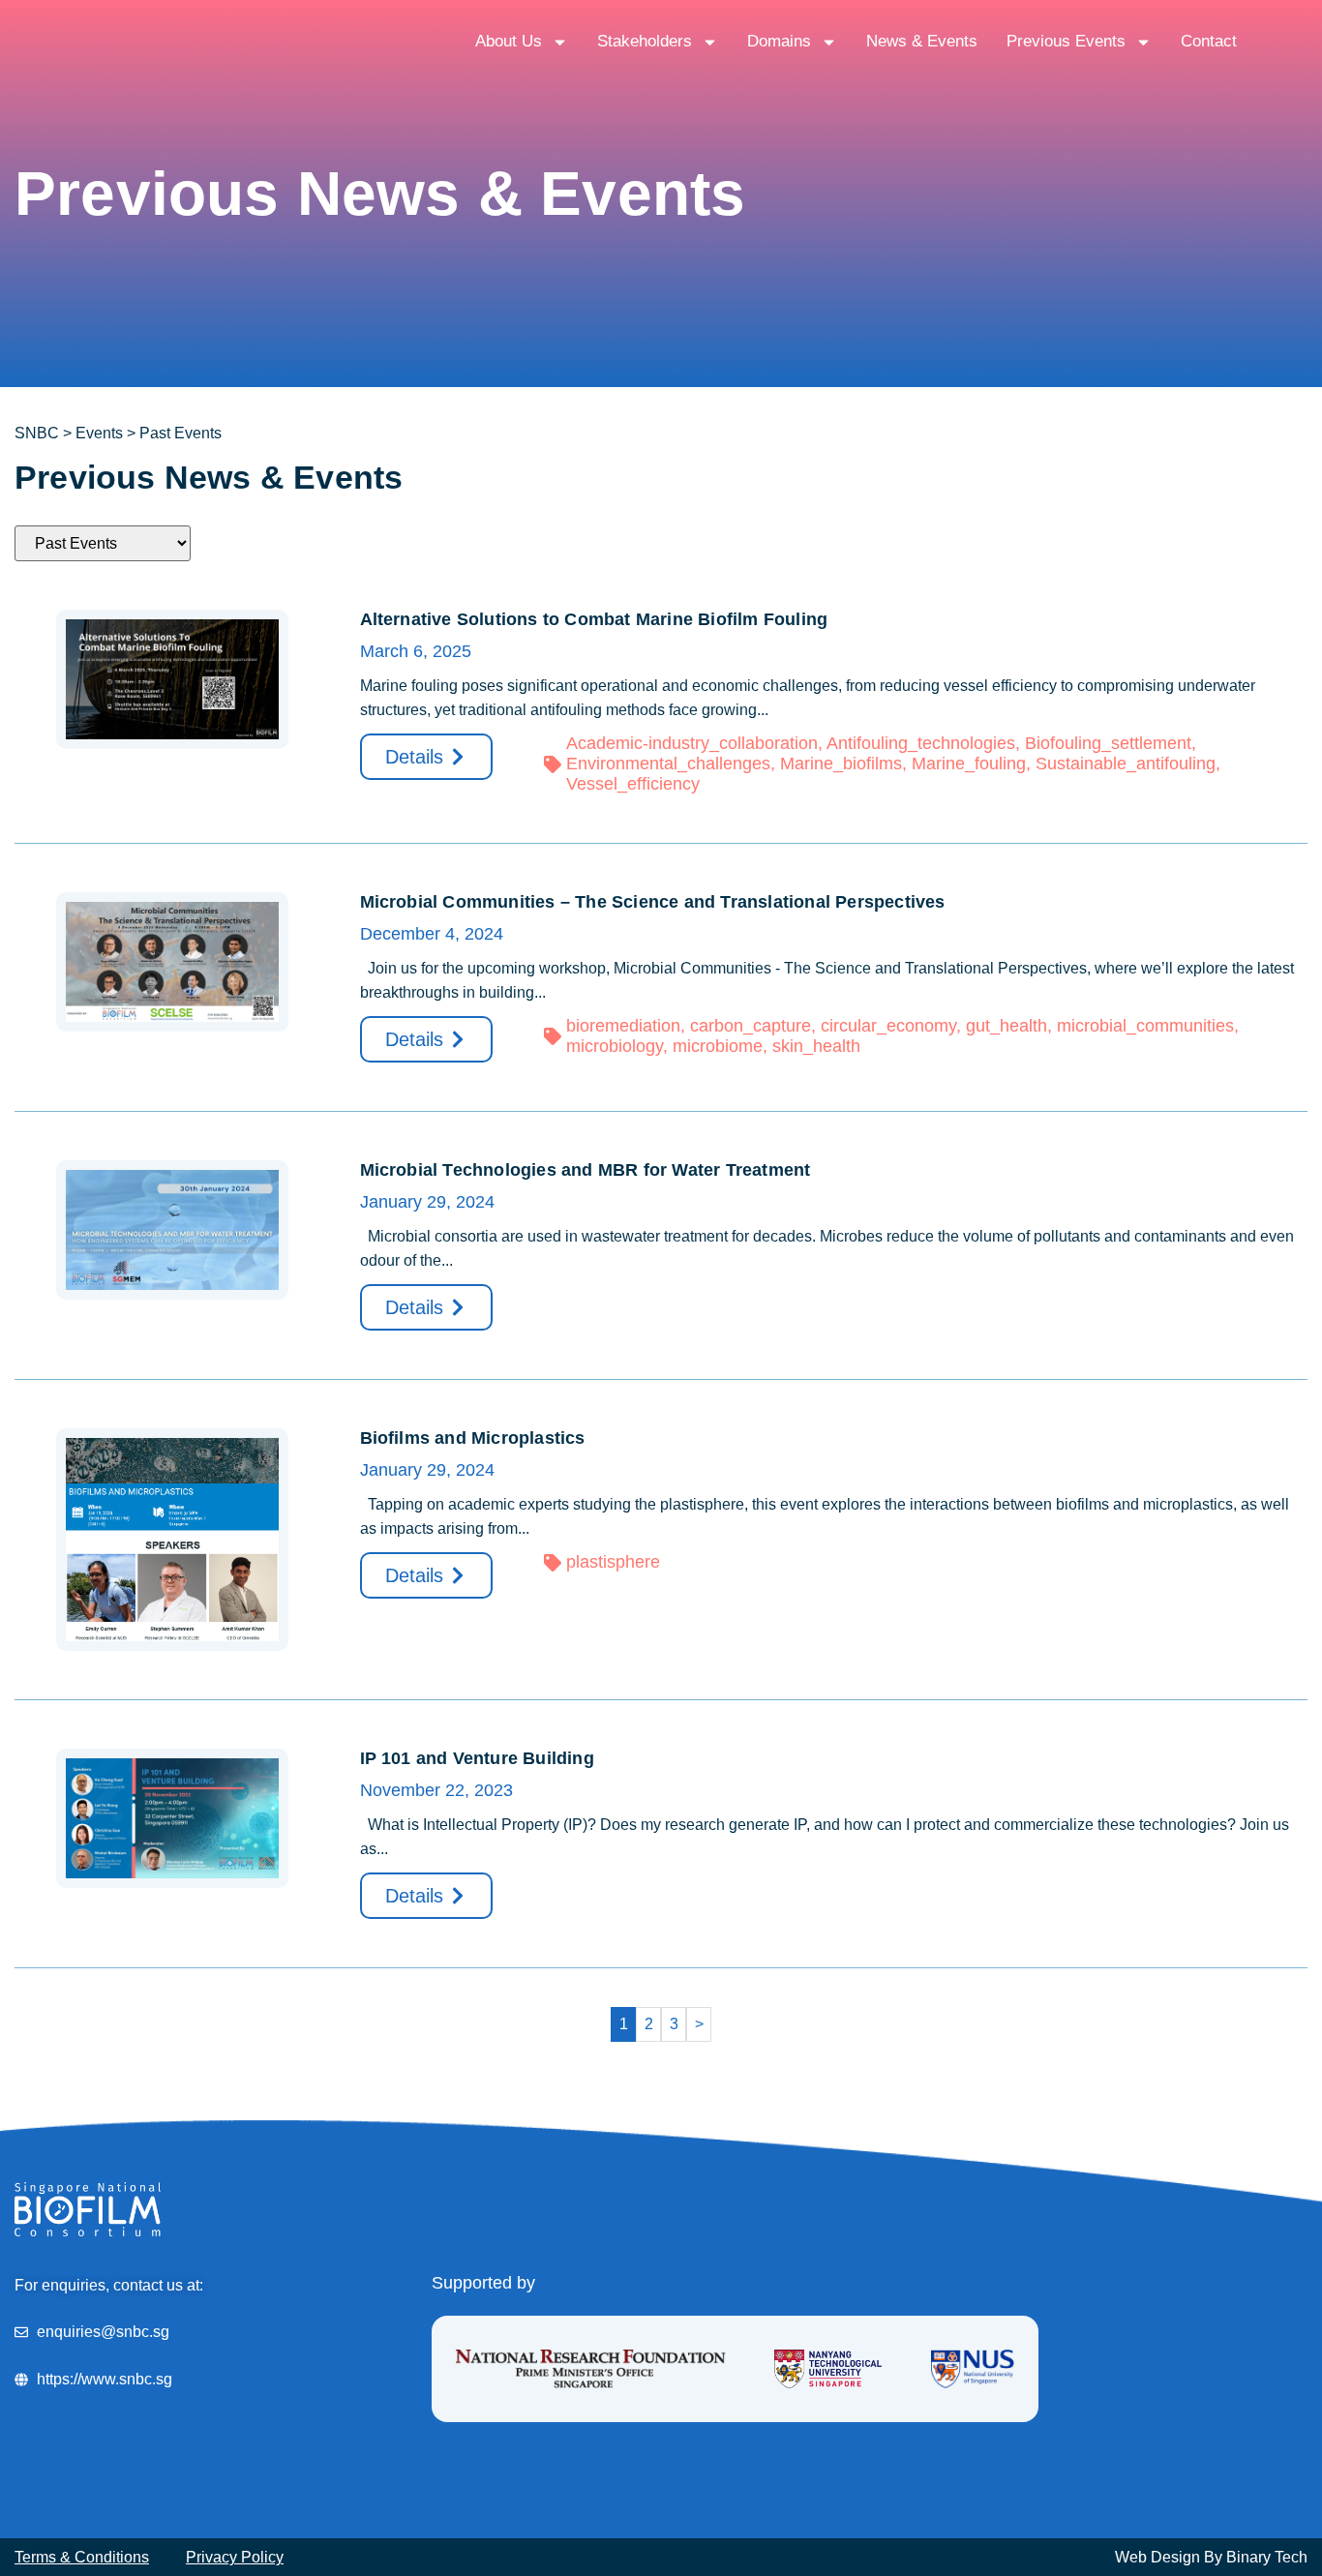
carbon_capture (751, 1026)
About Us (509, 41)
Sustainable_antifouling (1126, 764)
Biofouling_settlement (1108, 743)
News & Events (922, 41)
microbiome (718, 1046)
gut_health (1007, 1026)
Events (99, 433)
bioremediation (623, 1026)
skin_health (816, 1046)
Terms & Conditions (82, 2557)
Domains (779, 41)
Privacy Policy (235, 2557)
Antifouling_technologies (921, 743)
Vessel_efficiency (633, 784)
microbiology (615, 1046)
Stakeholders (645, 41)
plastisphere (613, 1562)
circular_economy (888, 1026)
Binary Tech (1267, 2557)
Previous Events (1066, 41)
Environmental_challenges (668, 764)
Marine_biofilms (841, 764)
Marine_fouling (969, 764)
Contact (1209, 41)
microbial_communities (1145, 1026)
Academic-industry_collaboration (692, 743)
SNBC (37, 433)
